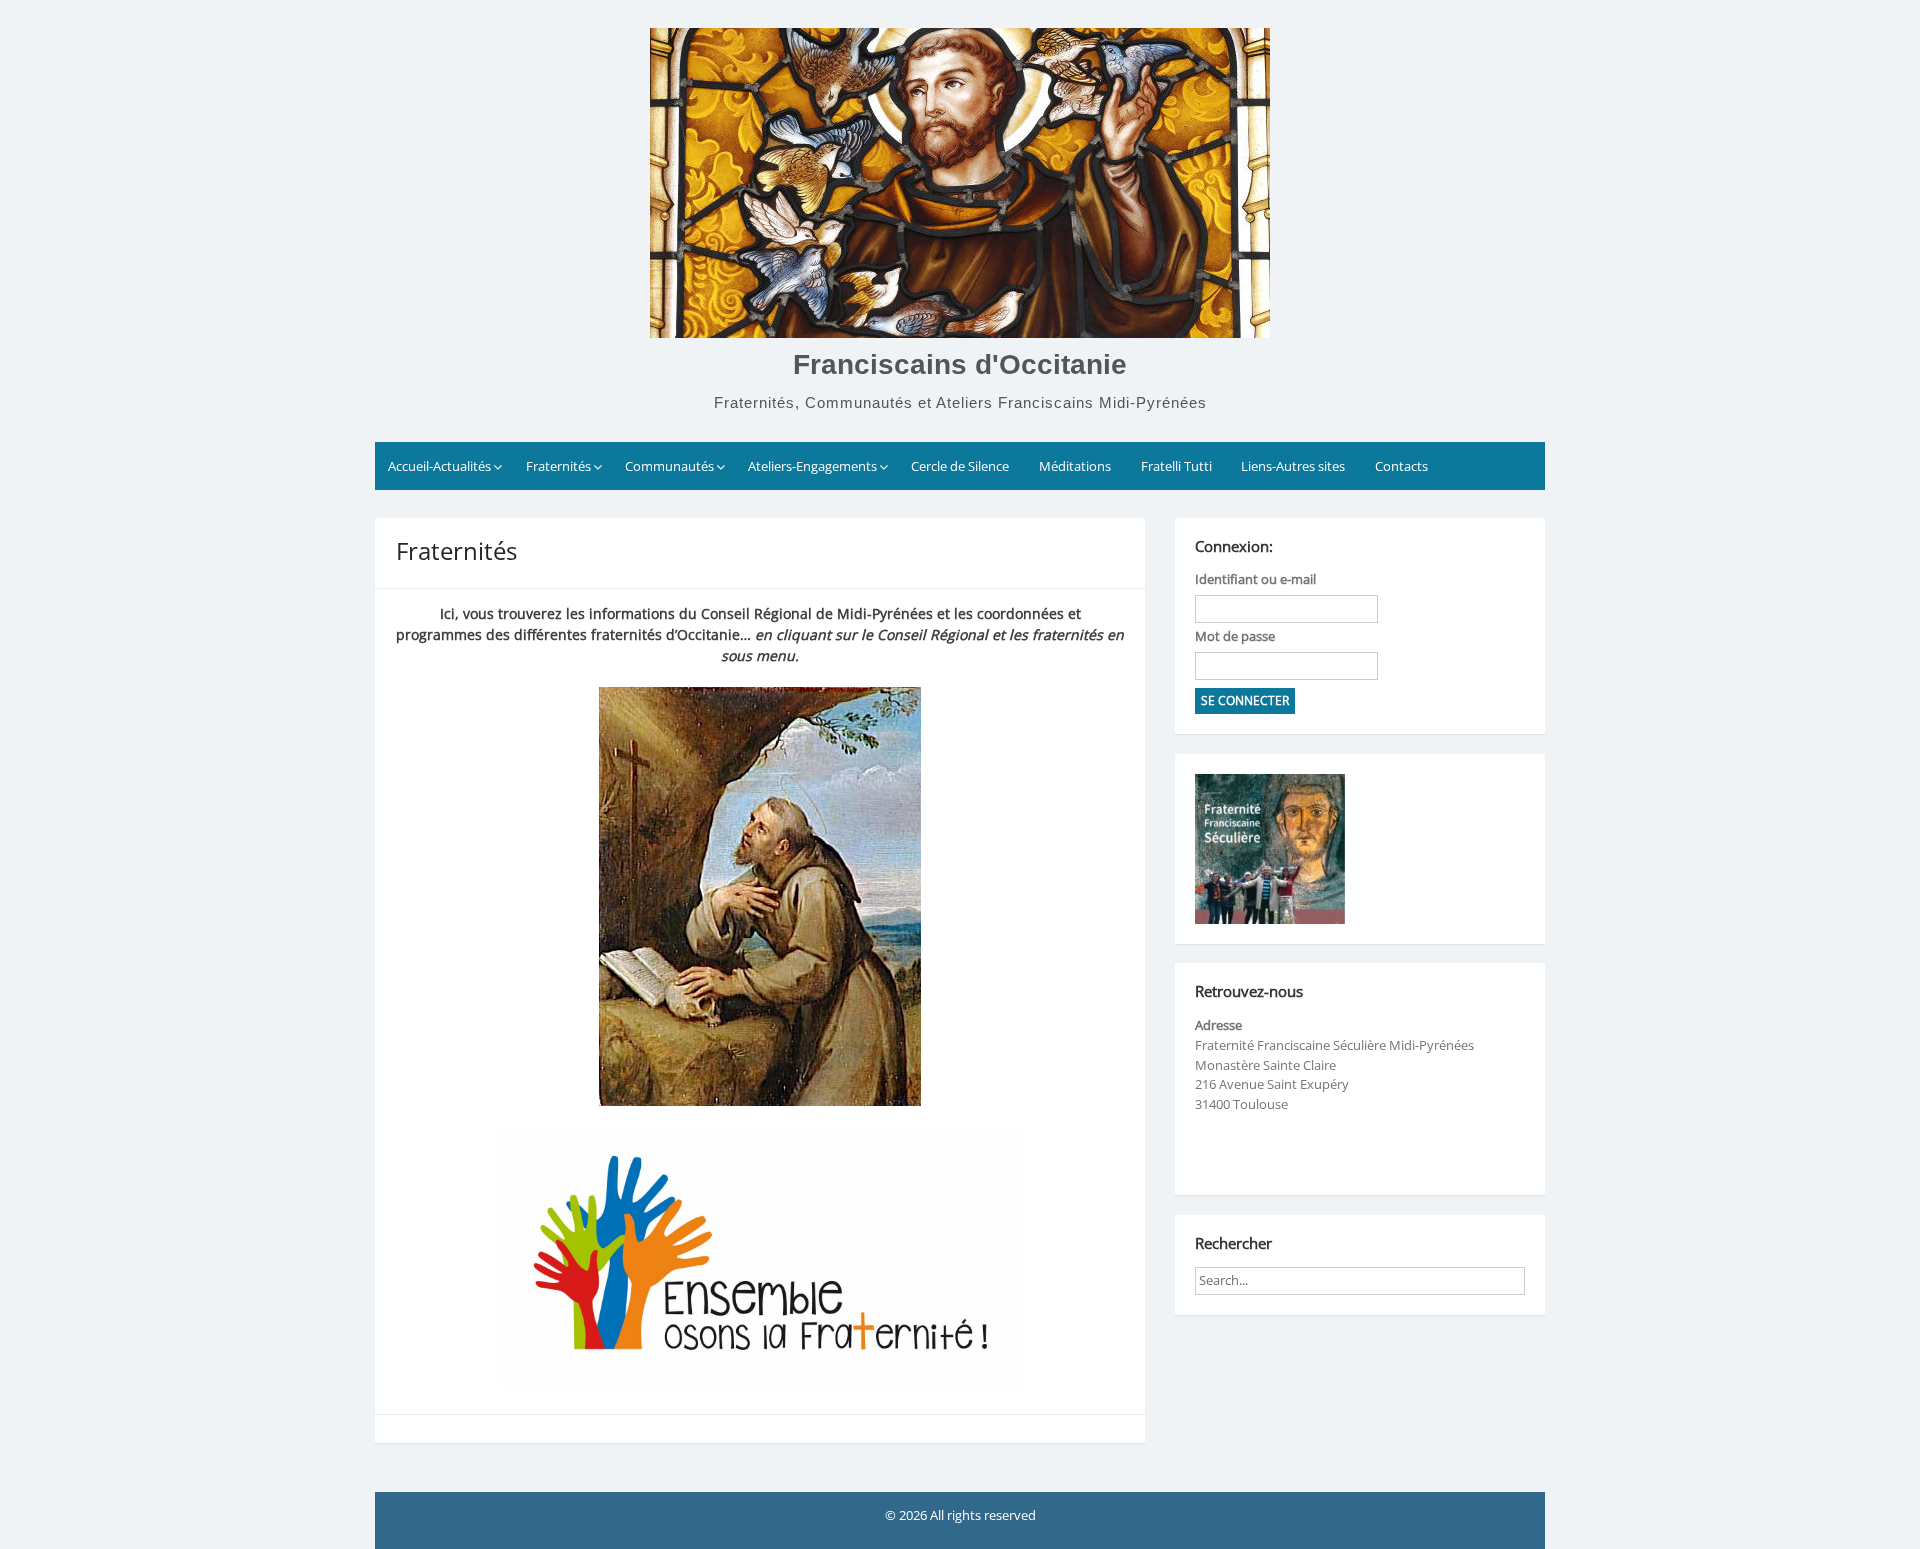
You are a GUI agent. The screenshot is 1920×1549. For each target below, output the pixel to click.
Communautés (669, 466)
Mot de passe (1235, 636)
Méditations (1075, 466)
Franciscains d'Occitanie (960, 364)
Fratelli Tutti (1176, 466)
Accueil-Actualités (439, 466)
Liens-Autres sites (1293, 466)
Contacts (1401, 466)
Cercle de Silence (960, 466)
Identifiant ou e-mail (1255, 579)
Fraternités (558, 466)
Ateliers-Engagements (812, 466)
